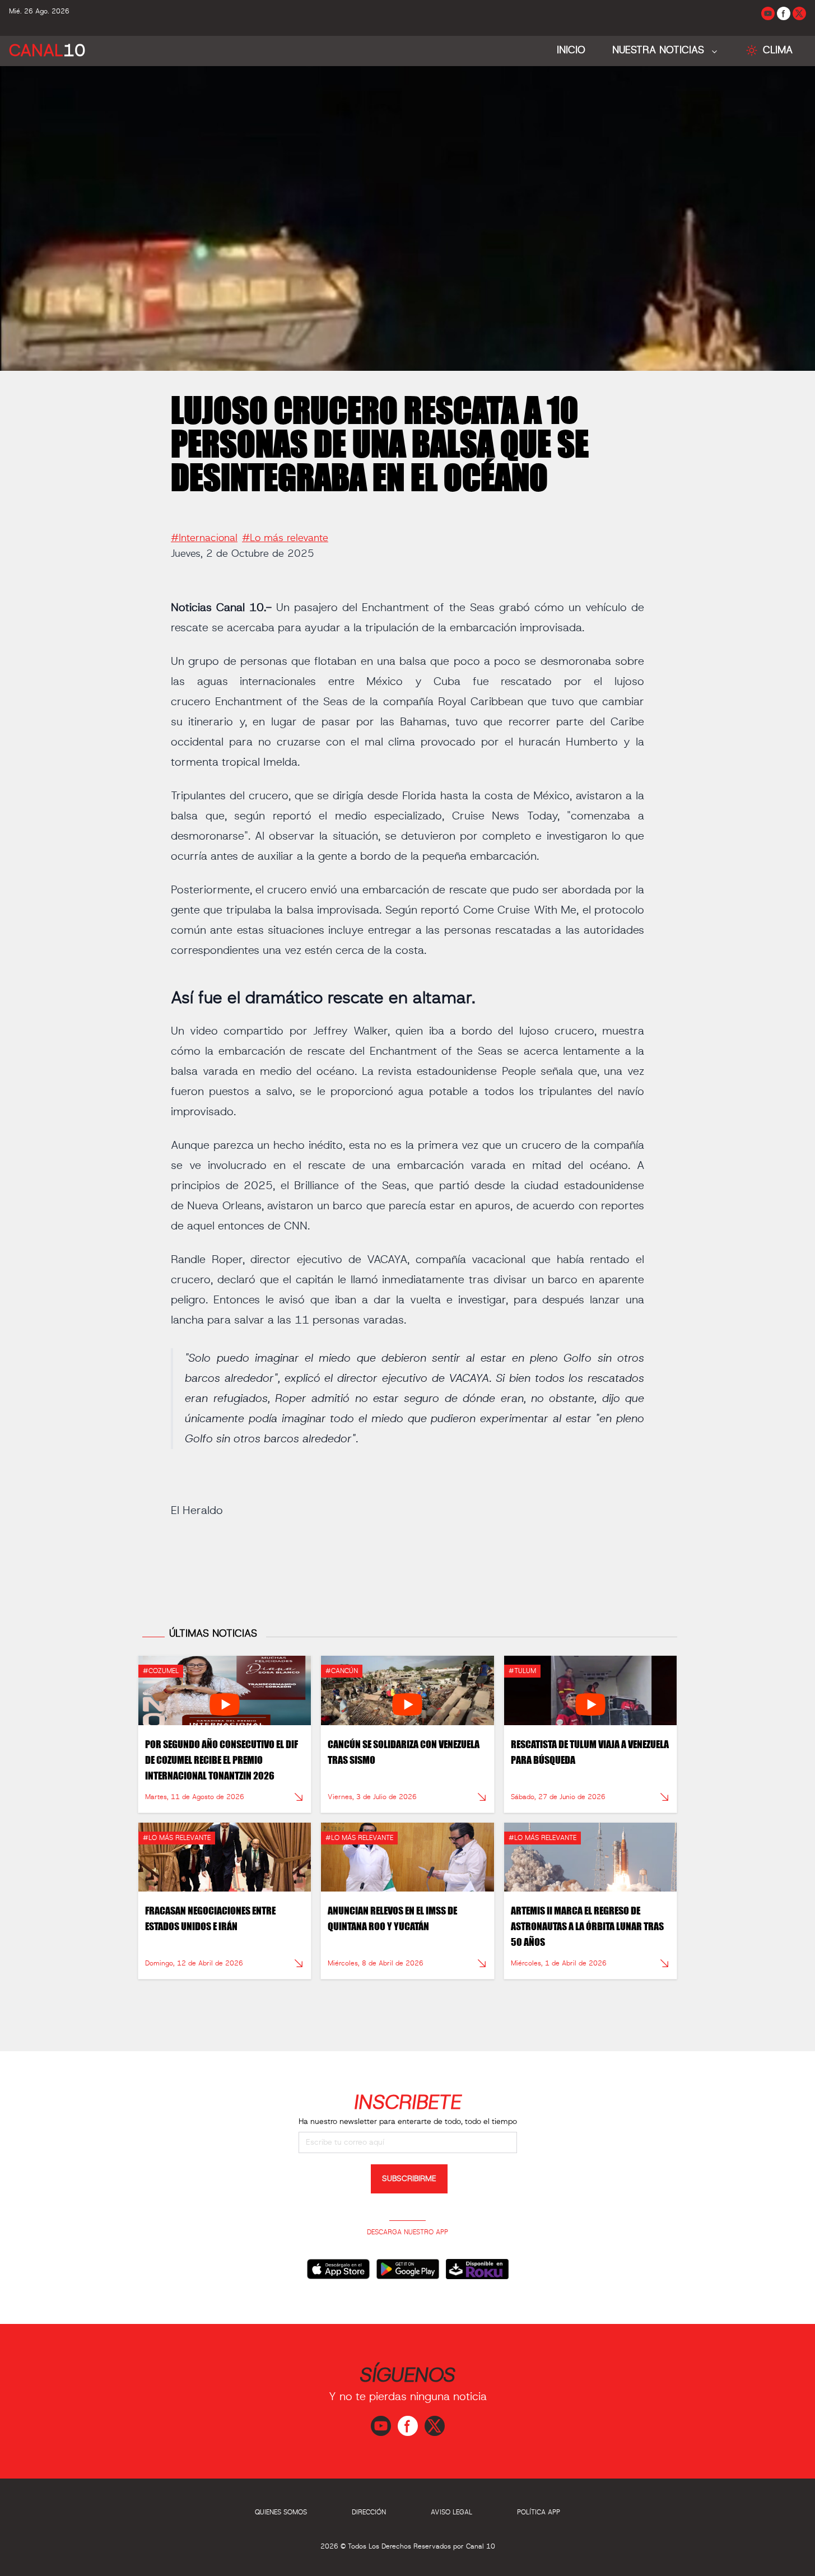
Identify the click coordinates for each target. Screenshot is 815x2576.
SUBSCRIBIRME (409, 2179)
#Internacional (204, 538)
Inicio (571, 50)
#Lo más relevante (285, 538)
